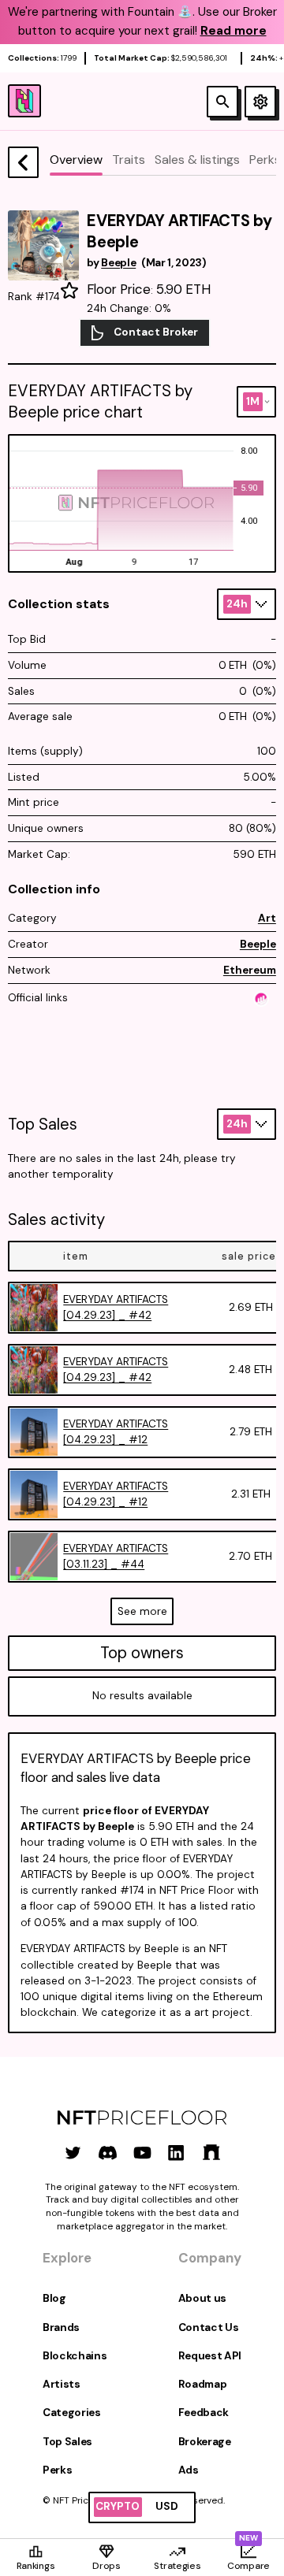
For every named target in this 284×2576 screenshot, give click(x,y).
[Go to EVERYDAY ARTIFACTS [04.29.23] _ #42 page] (34, 1308)
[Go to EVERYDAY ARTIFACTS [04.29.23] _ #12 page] (34, 1432)
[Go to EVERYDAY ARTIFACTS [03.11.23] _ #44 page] (34, 1557)
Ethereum (250, 970)
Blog (54, 2298)
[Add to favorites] (69, 291)
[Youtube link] (142, 2153)
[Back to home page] (23, 162)
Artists (62, 2384)
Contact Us (209, 2327)
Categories (72, 2413)
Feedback (204, 2413)
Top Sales (67, 2442)
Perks (57, 2470)
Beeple (258, 944)
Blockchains (75, 2356)
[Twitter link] (73, 2153)
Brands (61, 2327)
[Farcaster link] (211, 2153)
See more (142, 1611)
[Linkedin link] (176, 2153)
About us (202, 2298)
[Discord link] (108, 2153)
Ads (189, 2470)
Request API (210, 2356)
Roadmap (203, 2384)
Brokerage (205, 2442)
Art (267, 918)
